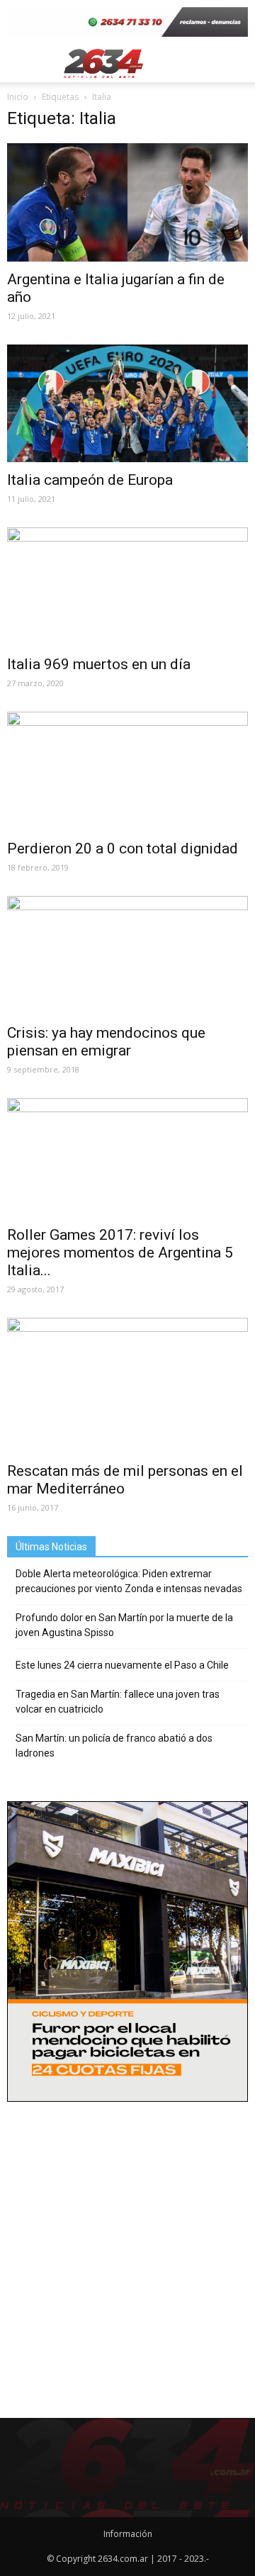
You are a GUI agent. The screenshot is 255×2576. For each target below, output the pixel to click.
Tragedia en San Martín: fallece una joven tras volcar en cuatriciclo (118, 1702)
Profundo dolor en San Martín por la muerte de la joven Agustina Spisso (124, 1625)
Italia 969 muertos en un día (99, 664)
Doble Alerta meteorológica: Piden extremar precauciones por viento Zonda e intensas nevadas (129, 1581)
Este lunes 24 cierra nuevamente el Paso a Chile (122, 1665)
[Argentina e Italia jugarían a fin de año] (127, 202)
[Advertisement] (127, 2245)
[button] (235, 63)
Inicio (18, 97)
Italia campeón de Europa (90, 480)
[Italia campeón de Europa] (127, 403)
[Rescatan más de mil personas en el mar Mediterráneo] (127, 1385)
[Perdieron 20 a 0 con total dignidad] (127, 771)
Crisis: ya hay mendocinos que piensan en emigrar (106, 1042)
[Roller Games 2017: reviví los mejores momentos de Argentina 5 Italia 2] (127, 1158)
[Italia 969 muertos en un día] (127, 587)
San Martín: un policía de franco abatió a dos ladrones (114, 1746)
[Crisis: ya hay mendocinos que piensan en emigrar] (127, 956)
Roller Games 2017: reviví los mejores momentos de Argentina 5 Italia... (120, 1253)
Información (128, 2534)
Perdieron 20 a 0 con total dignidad (123, 849)
